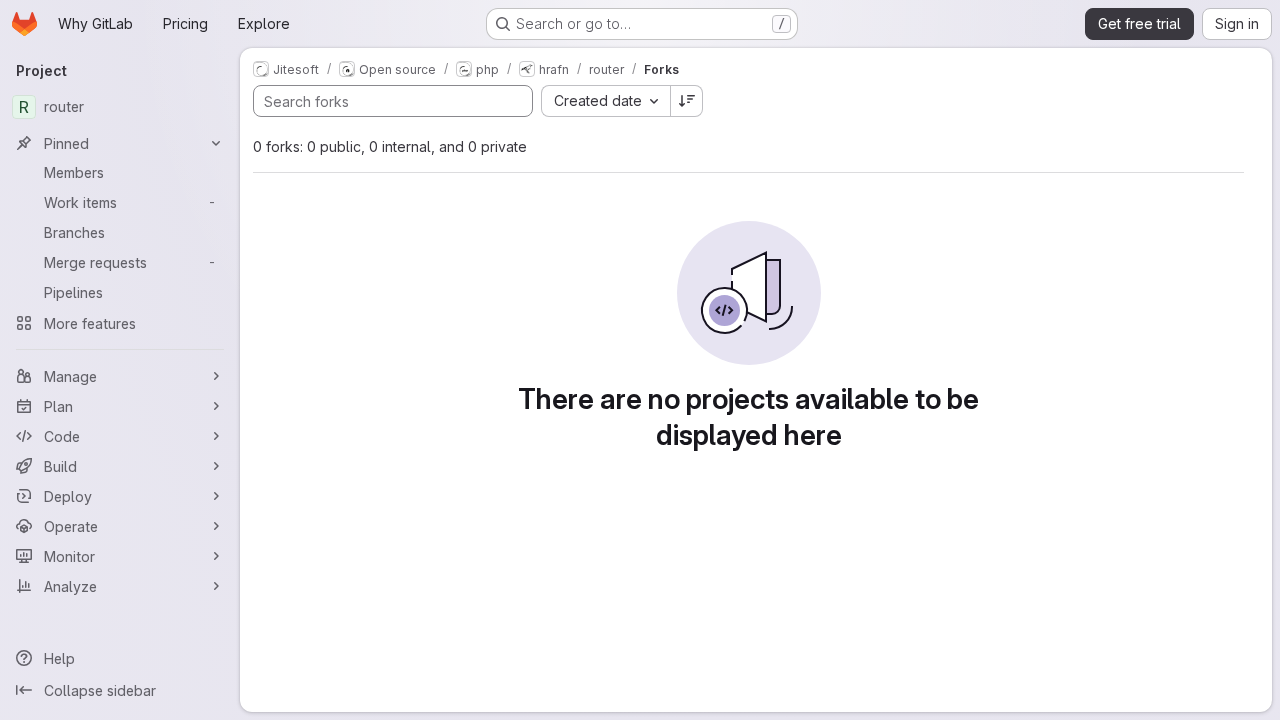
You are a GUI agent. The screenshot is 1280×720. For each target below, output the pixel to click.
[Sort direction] (687, 101)
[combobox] (605, 101)
